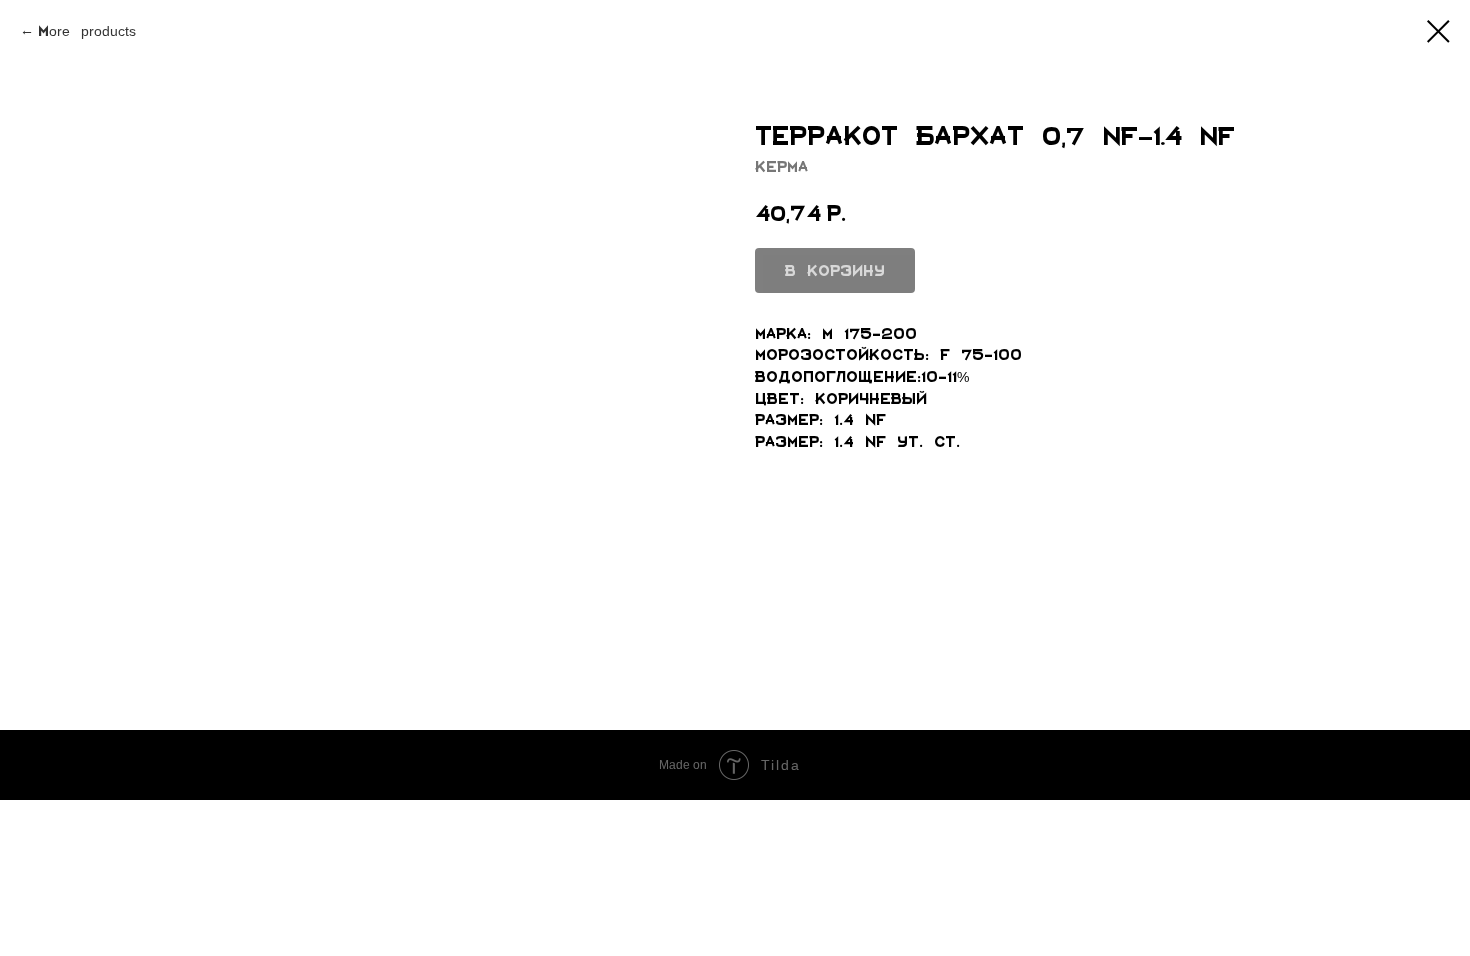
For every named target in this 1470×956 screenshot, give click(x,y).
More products (87, 30)
